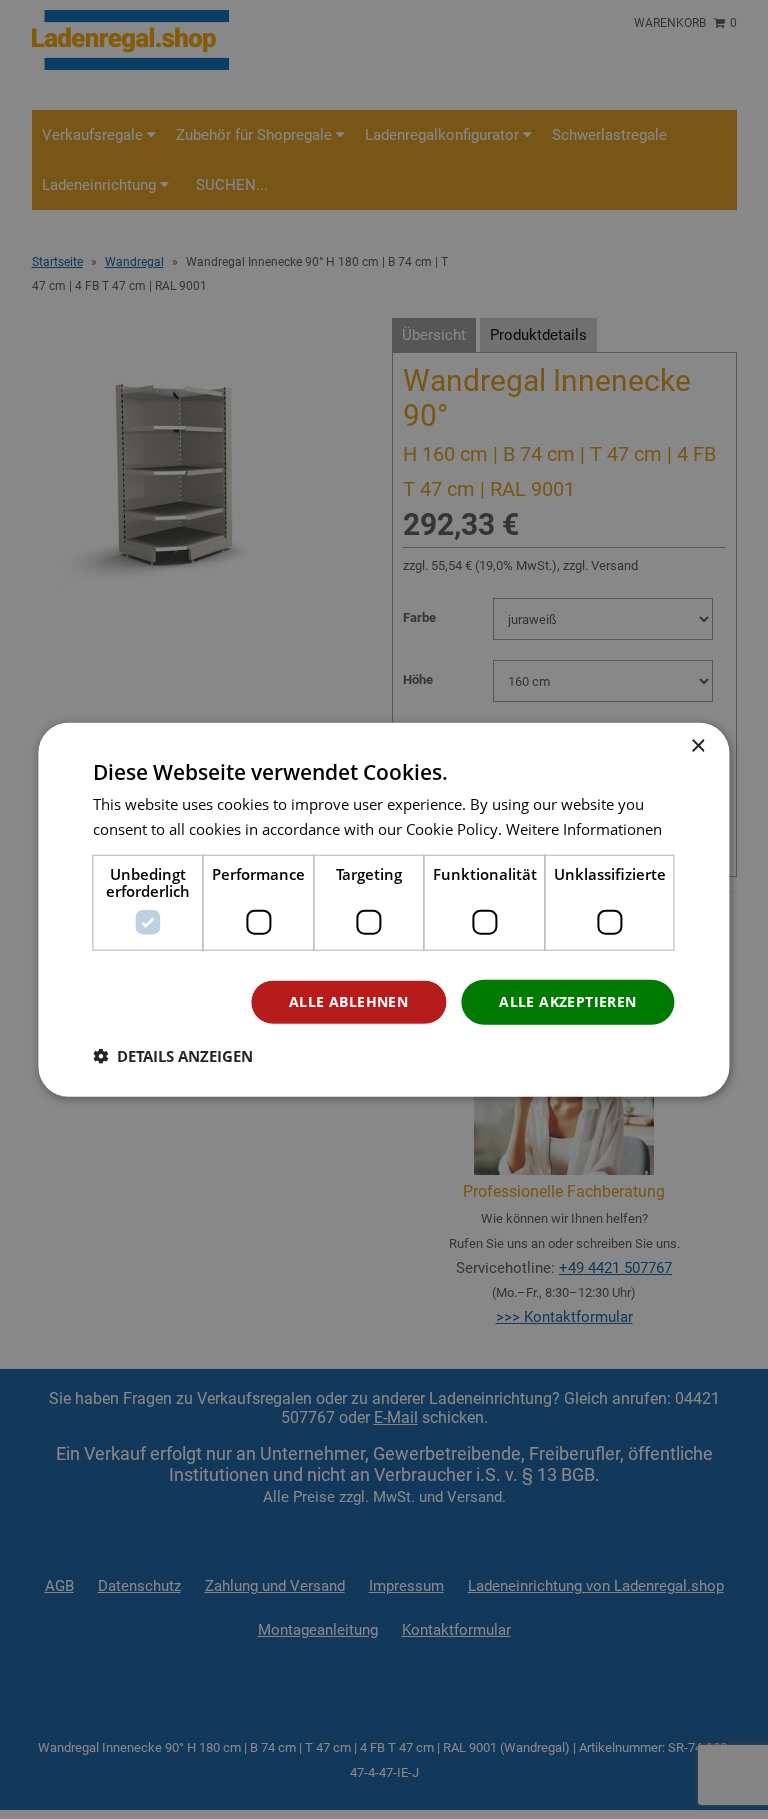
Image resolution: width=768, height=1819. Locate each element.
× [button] (697, 745)
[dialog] (383, 909)
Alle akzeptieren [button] (567, 1001)
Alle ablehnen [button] (348, 1001)
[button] (173, 1056)
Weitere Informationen (584, 828)
